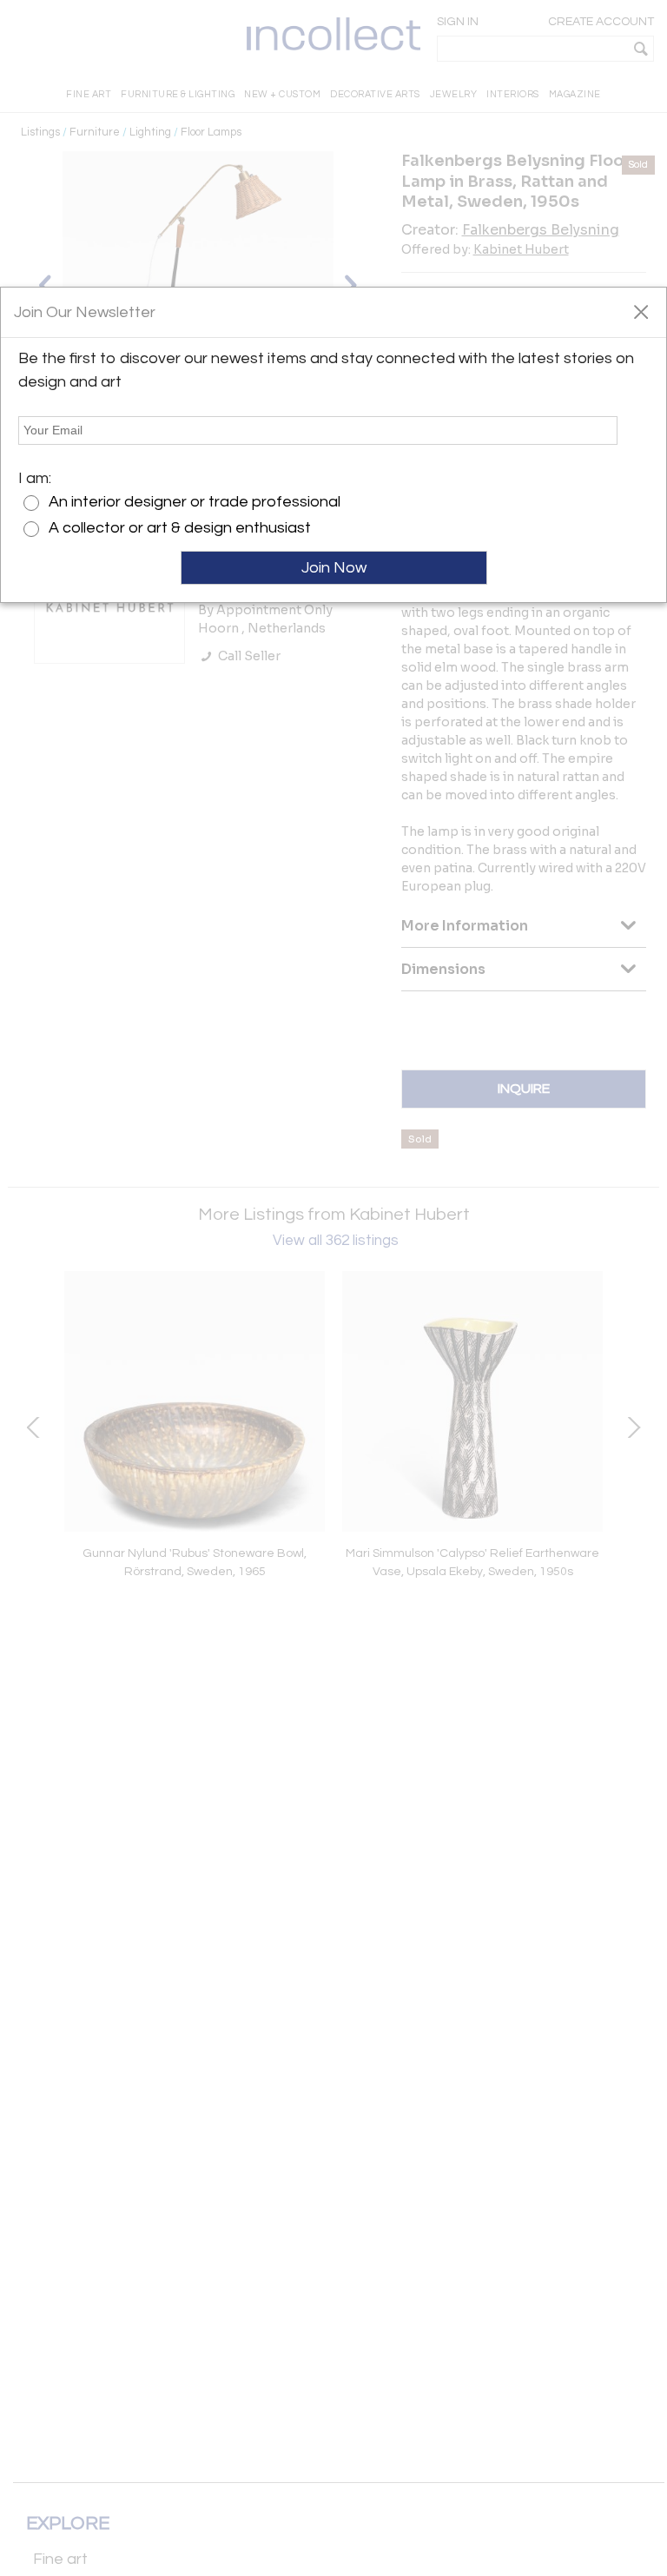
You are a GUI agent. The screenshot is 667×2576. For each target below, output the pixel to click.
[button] (641, 311)
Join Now (334, 568)
